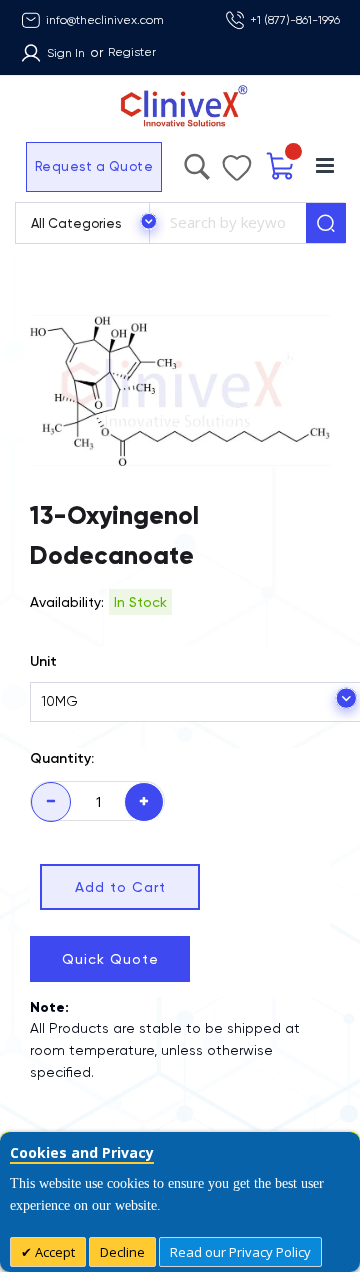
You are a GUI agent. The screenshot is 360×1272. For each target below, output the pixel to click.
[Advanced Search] (235, 162)
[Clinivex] (180, 106)
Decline (122, 1252)
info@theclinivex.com (105, 20)
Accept (53, 1252)
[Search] (326, 223)
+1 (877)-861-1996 (295, 20)
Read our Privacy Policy (240, 1252)
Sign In (66, 53)
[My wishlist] (257, 163)
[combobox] (227, 223)
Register (132, 52)
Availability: (67, 602)
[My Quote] (292, 166)
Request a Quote (53, 166)
